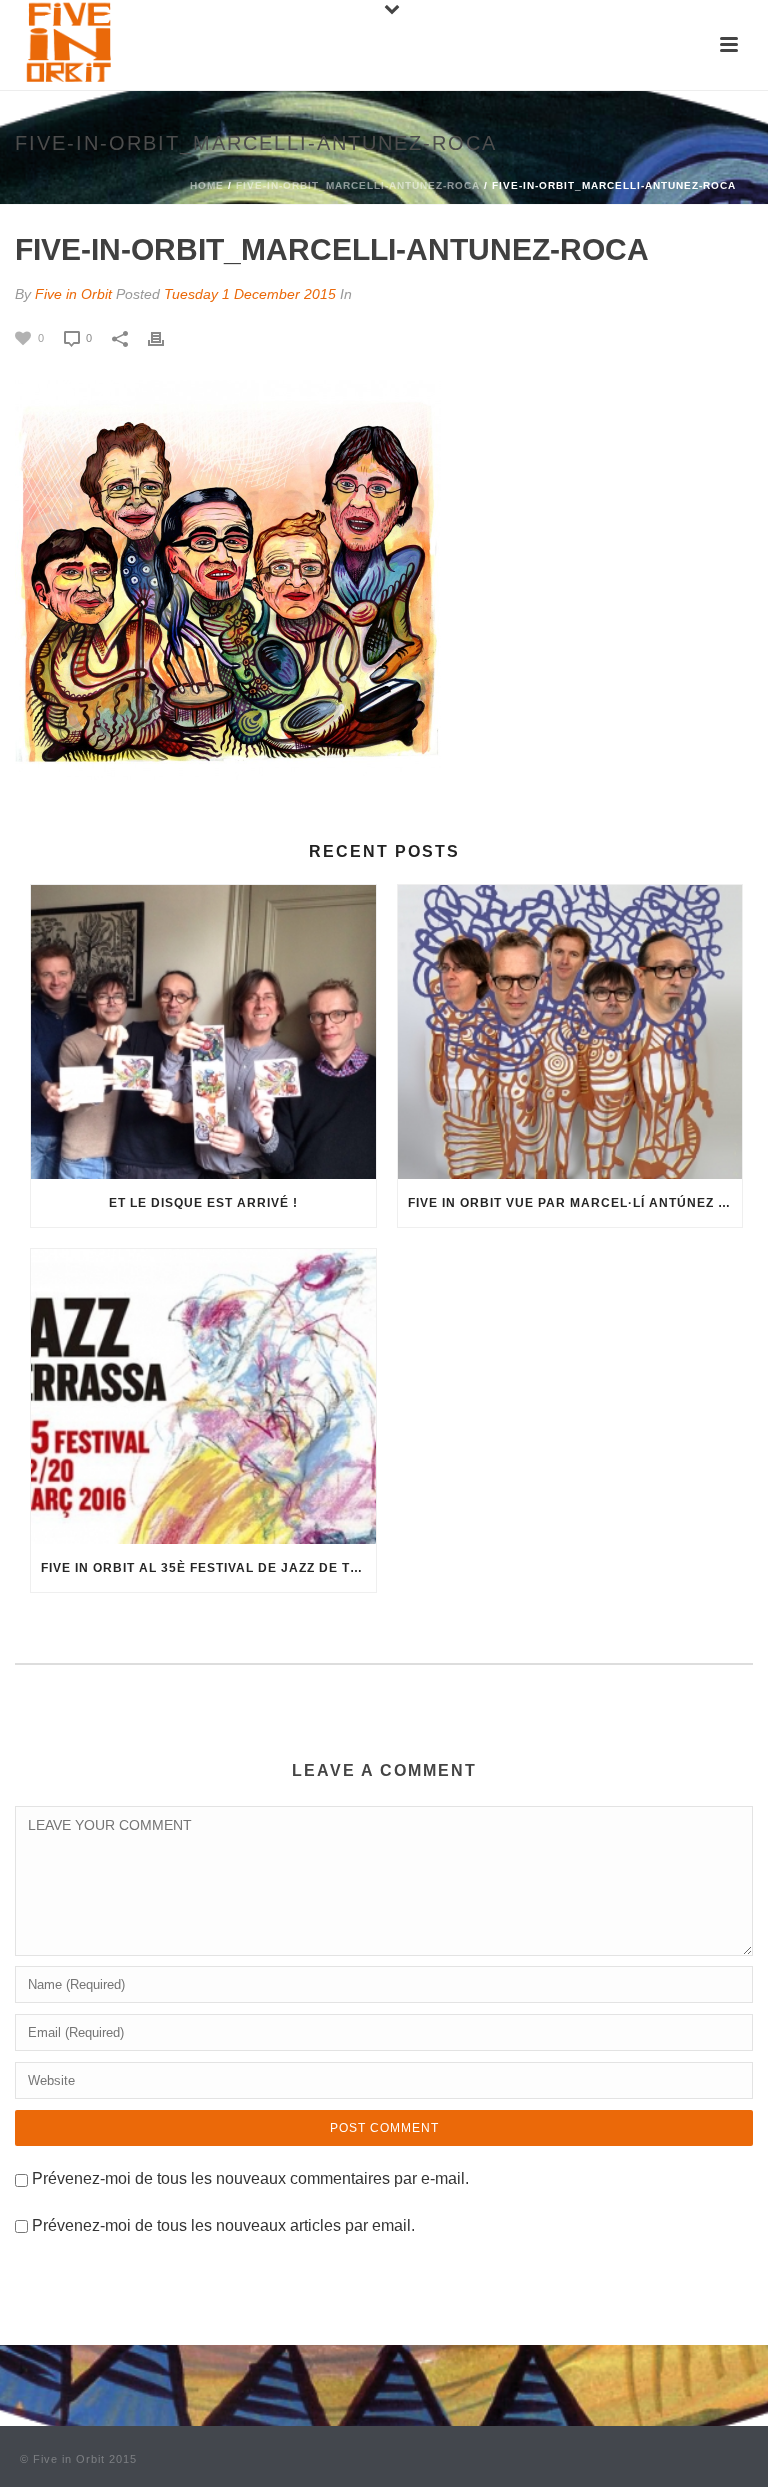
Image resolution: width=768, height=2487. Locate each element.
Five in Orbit (73, 294)
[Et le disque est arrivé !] (203, 1032)
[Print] (166, 337)
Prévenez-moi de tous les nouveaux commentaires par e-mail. (250, 2178)
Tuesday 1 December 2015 (250, 294)
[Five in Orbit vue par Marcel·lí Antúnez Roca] (570, 1032)
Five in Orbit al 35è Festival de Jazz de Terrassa (208, 1568)
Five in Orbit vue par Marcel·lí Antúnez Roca (575, 1203)
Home (207, 185)
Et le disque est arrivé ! (203, 1203)
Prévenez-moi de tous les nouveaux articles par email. (223, 2225)
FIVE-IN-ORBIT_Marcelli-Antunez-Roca (358, 185)
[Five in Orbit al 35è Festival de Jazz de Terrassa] (203, 1396)
